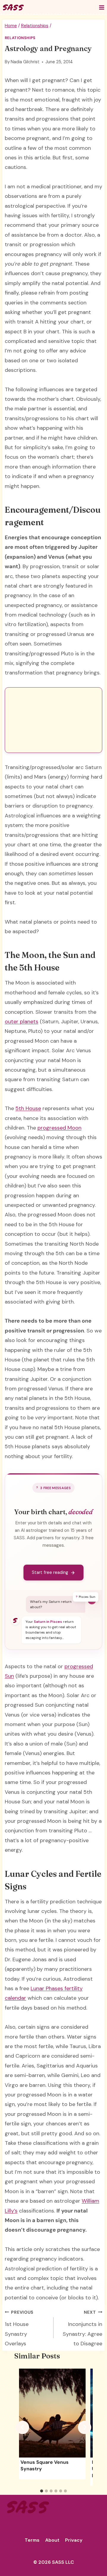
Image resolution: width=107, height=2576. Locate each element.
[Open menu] (102, 7)
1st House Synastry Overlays (19, 2328)
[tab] (42, 2491)
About (52, 2540)
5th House (28, 1108)
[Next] (85, 2427)
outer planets (22, 1022)
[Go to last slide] (22, 2427)
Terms (32, 2540)
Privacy (74, 2540)
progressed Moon (59, 1128)
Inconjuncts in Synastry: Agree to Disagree (82, 2328)
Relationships (20, 38)
